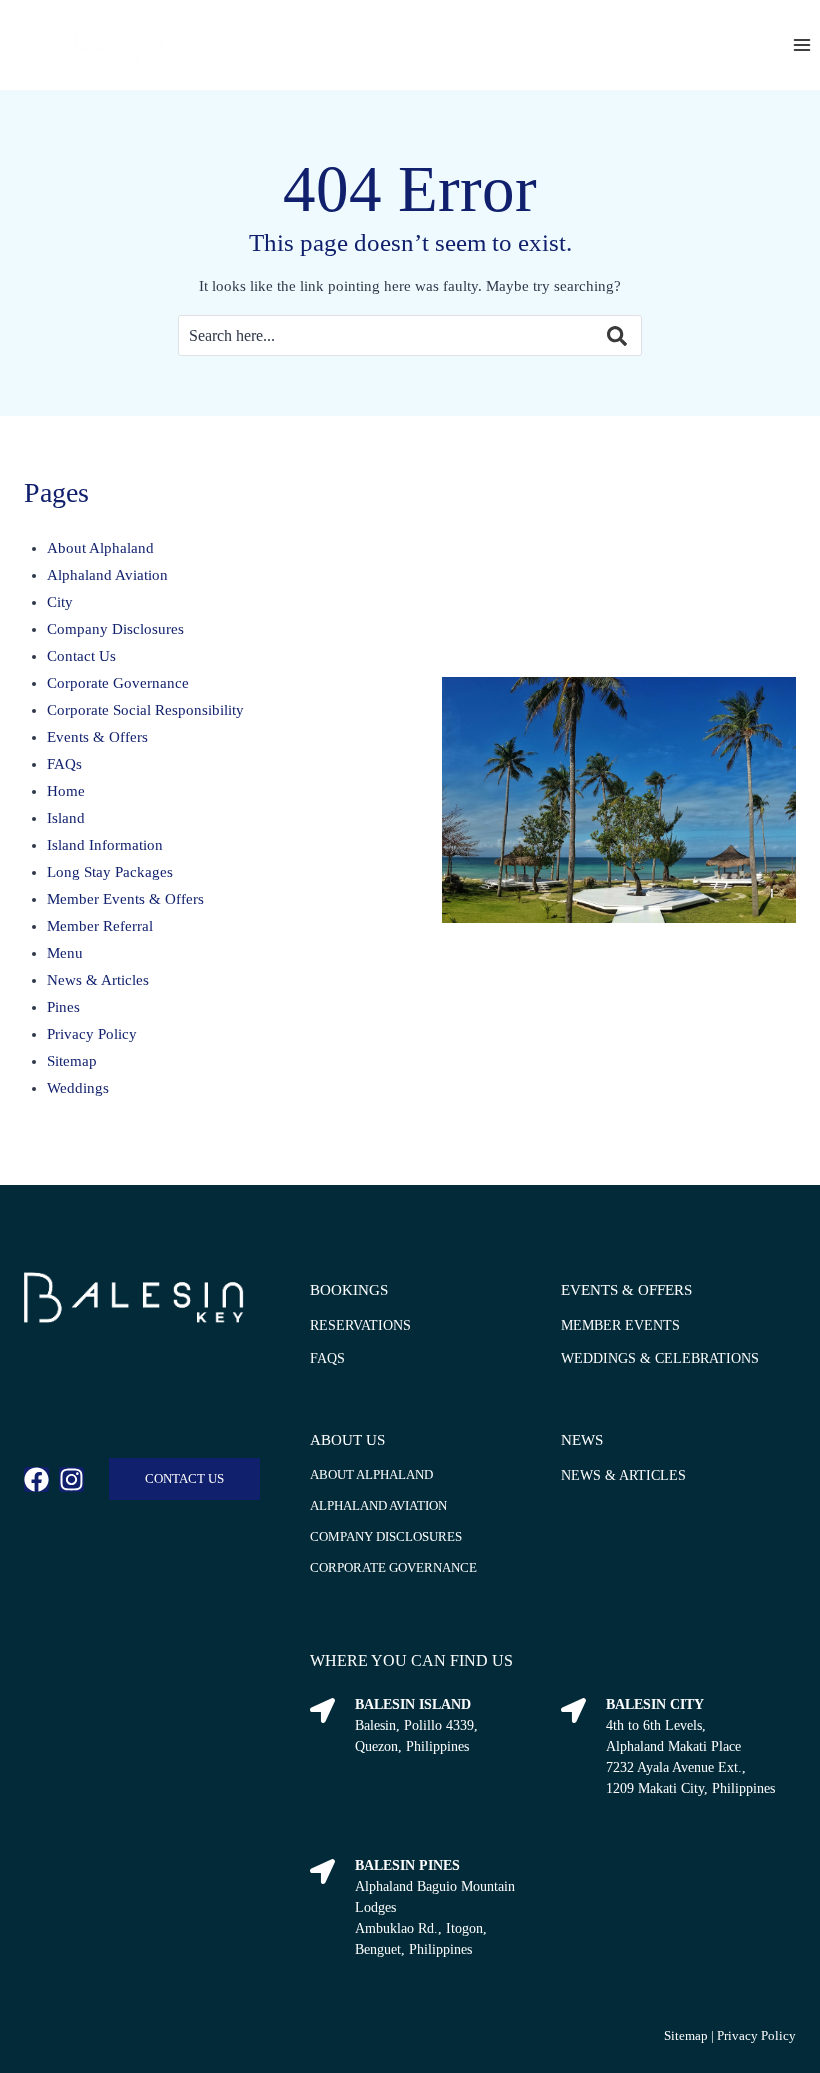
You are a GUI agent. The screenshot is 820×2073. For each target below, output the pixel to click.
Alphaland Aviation (107, 575)
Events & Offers (97, 737)
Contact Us (81, 656)
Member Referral (100, 926)
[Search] (602, 336)
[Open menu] (801, 44)
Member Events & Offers (125, 899)
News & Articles (98, 980)
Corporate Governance (118, 683)
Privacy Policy (92, 1034)
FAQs (64, 764)
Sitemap (72, 1061)
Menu (65, 953)
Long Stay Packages (110, 872)
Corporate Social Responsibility (145, 710)
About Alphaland (100, 548)
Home (66, 791)
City (60, 602)
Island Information (105, 845)
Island (66, 818)
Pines (63, 1007)
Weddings (78, 1088)
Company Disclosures (115, 629)
